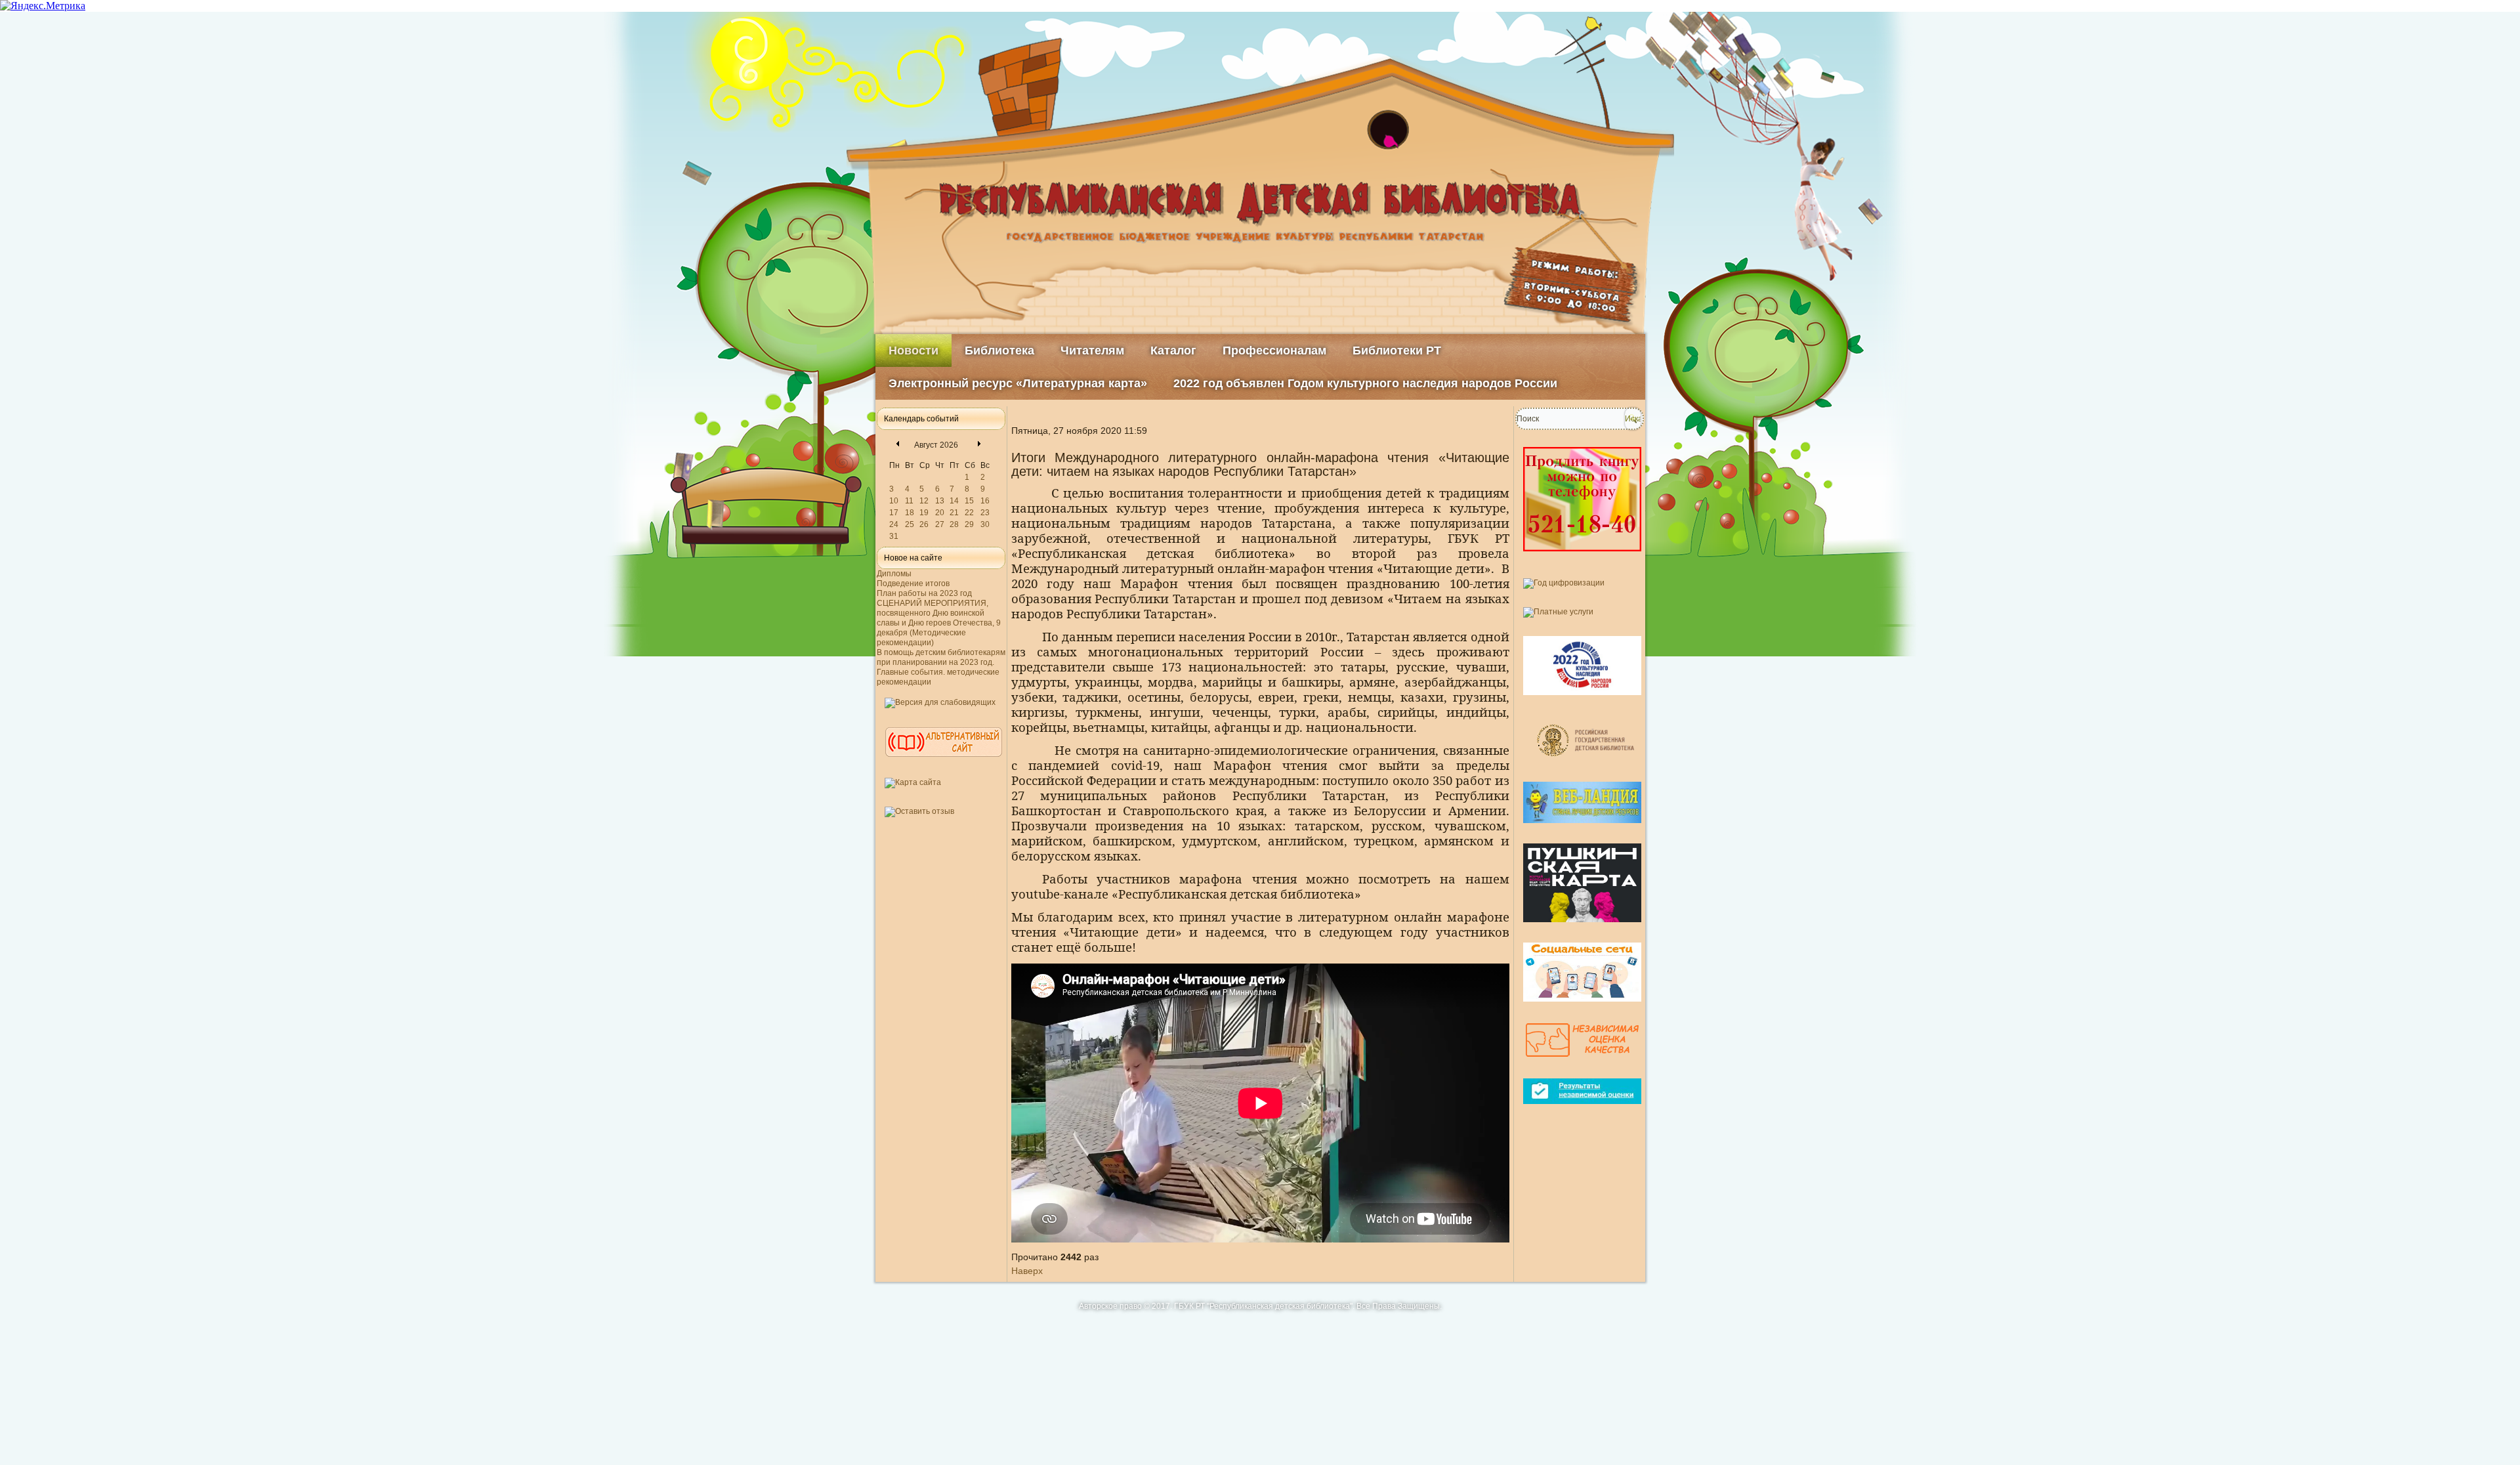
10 (894, 501)
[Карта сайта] (913, 782)
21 (954, 513)
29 (969, 524)
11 (909, 501)
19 (924, 513)
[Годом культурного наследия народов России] (1582, 700)
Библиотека (999, 350)
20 (940, 513)
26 (924, 524)
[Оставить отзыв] (919, 811)
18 (910, 513)
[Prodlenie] (1582, 557)
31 (894, 536)
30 (985, 524)
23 (985, 513)
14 (954, 501)
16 (985, 501)
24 (894, 524)
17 (894, 513)
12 (924, 501)
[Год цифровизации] (1564, 583)
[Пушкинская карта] (1582, 927)
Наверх (1027, 1271)
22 (969, 513)
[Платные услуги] (1558, 612)
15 (969, 501)
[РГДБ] (1587, 767)
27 (940, 524)
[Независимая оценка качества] (1582, 1063)
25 (910, 524)
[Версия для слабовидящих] (940, 702)
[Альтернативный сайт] (944, 763)
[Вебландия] (1582, 828)
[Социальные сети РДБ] (1582, 1007)
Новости (913, 350)
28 (954, 524)
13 (940, 501)
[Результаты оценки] (1582, 1109)
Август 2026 (936, 445)
